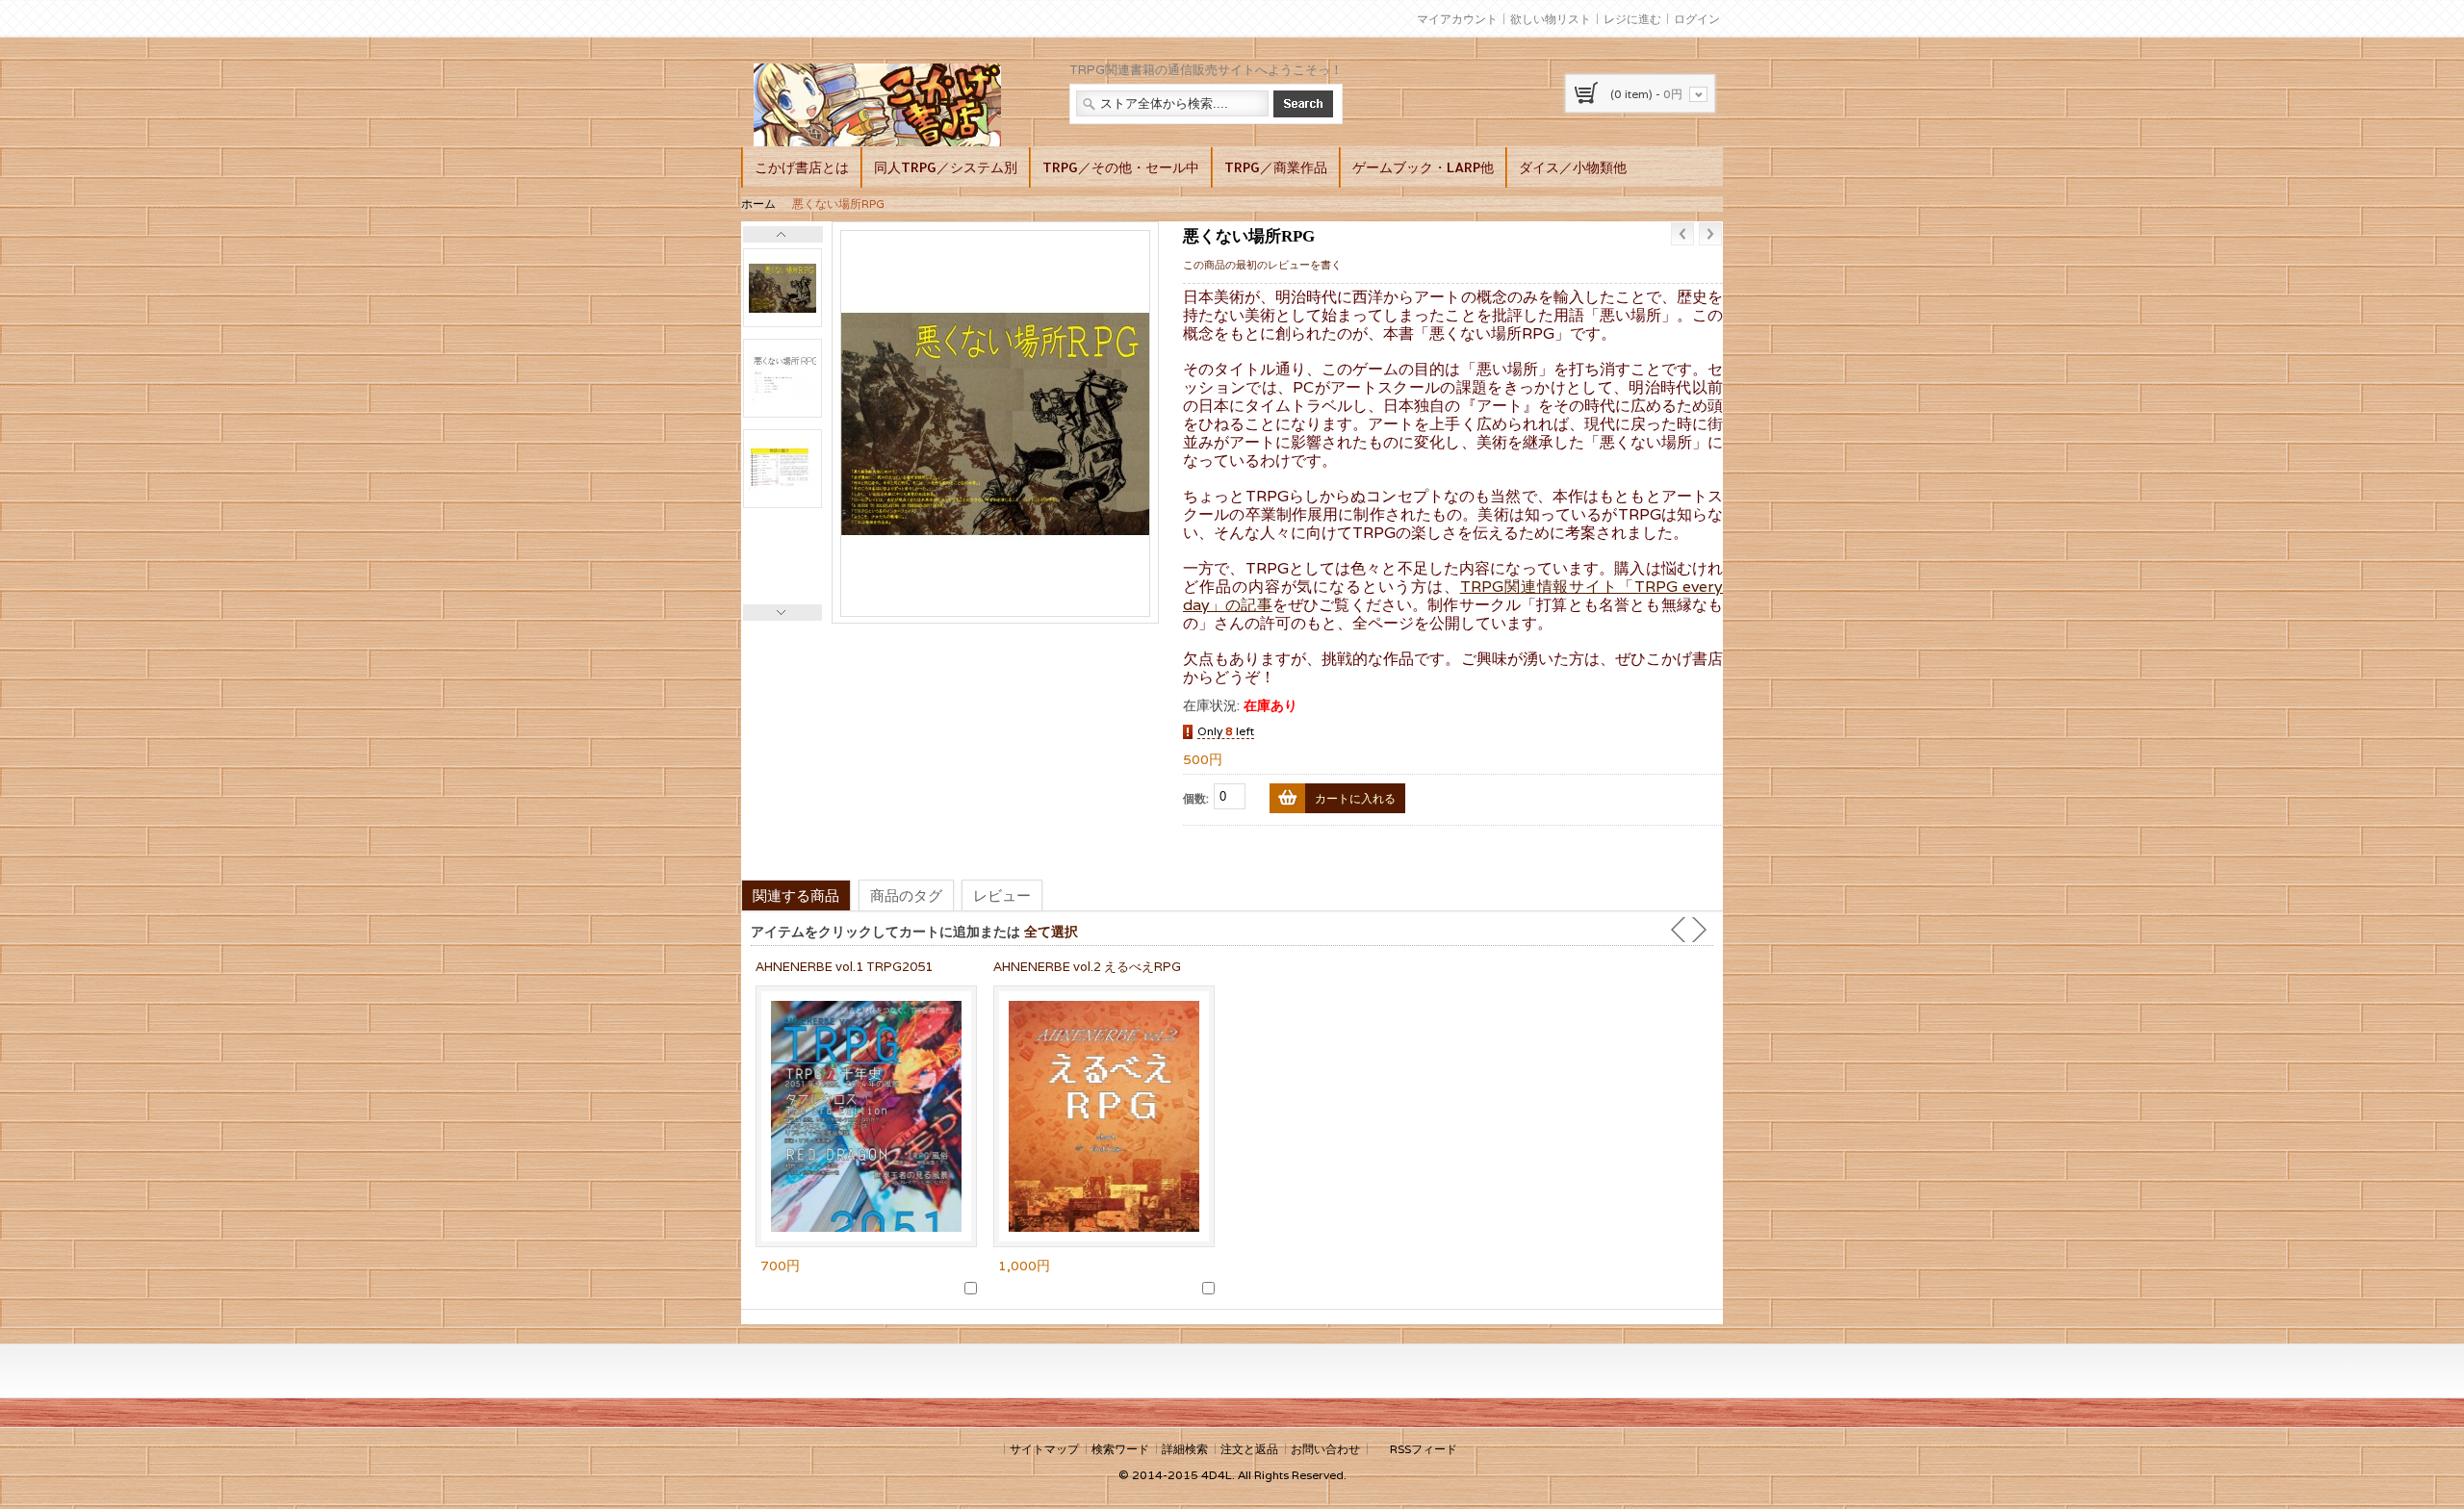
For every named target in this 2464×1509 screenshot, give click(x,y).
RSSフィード (1424, 1449)
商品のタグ (906, 895)
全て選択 (1051, 931)
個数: (1196, 798)
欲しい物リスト (1551, 19)
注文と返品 (1249, 1449)
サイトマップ (1044, 1449)
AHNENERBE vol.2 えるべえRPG (1087, 967)
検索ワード (1120, 1449)
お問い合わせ (1325, 1449)
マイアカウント (1457, 19)
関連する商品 (796, 895)
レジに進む (1632, 19)
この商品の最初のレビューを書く (1262, 265)
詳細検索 (1185, 1449)
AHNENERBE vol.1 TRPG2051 (844, 967)
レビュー (1002, 895)
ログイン (1697, 19)
